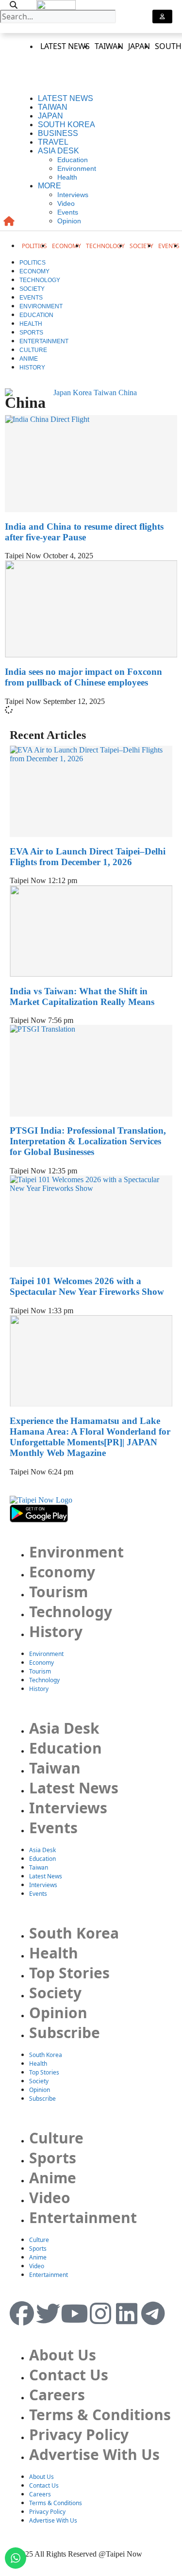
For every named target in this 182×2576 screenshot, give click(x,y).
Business (58, 133)
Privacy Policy (79, 2434)
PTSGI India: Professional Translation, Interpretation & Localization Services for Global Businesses (88, 1141)
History (32, 368)
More (50, 186)
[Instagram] (100, 2313)
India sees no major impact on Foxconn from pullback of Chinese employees (83, 677)
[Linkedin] (127, 2313)
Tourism (58, 1592)
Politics (34, 246)
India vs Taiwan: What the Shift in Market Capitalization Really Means (82, 996)
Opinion (69, 221)
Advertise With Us (94, 2454)
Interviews (73, 195)
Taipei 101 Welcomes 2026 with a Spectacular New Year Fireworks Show (87, 1286)
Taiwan (109, 46)
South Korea (66, 125)
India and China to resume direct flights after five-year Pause (84, 532)
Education (73, 160)
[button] (13, 5)
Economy (66, 246)
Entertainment (44, 341)
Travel (53, 142)
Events (68, 212)
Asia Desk (58, 151)
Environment (77, 168)
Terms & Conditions (100, 2415)
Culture (33, 350)
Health (67, 177)
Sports (31, 333)
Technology (105, 246)
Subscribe (65, 2032)
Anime (29, 359)
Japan (139, 46)
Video (66, 203)
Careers (57, 2395)
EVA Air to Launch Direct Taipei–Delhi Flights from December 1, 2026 (88, 857)
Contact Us (69, 2375)
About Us (63, 2355)
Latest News (65, 46)
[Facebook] (22, 2313)
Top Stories (69, 1973)
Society (141, 246)
